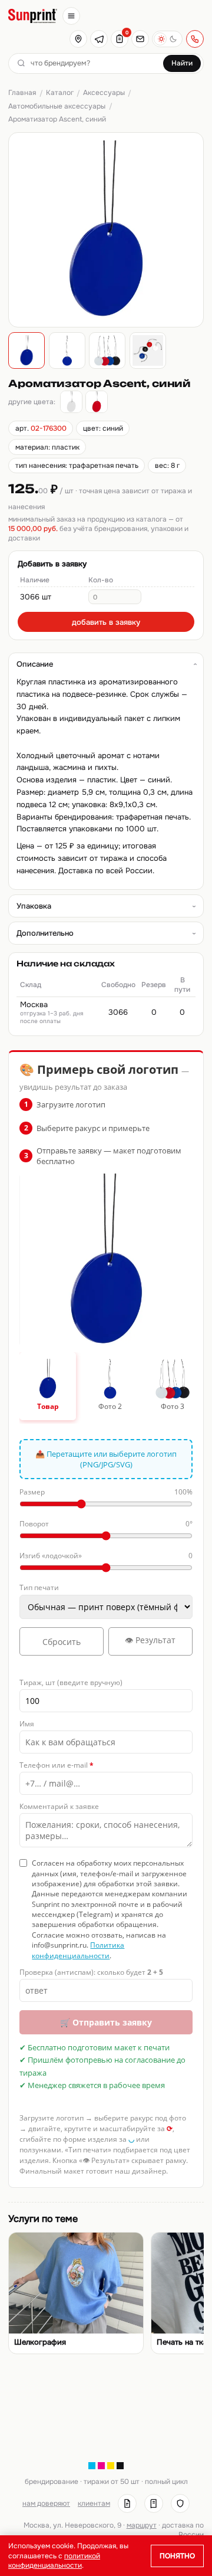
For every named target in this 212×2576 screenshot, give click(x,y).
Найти (182, 63)
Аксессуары (104, 93)
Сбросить (62, 1642)
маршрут (142, 2525)
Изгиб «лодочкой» (106, 1556)
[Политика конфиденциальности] (180, 2503)
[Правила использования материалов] (154, 2503)
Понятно (177, 2556)
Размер (106, 1492)
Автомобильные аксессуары (57, 106)
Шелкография (40, 2342)
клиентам (94, 2503)
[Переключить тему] (167, 39)
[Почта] (140, 39)
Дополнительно (45, 933)
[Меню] (71, 16)
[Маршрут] (78, 39)
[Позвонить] (195, 39)
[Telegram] (99, 39)
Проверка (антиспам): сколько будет (91, 1972)
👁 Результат (150, 1640)
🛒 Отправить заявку (106, 2022)
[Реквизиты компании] (127, 2503)
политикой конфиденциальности (54, 2561)
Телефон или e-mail (57, 1765)
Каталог (60, 93)
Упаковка (34, 906)
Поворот (106, 1524)
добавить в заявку (106, 622)
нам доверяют (46, 2503)
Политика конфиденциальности (78, 1950)
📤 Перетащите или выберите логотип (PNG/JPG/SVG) (106, 1459)
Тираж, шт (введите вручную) (71, 1682)
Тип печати (39, 1587)
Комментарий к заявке (59, 1806)
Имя (27, 1724)
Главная (22, 93)
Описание (35, 664)
